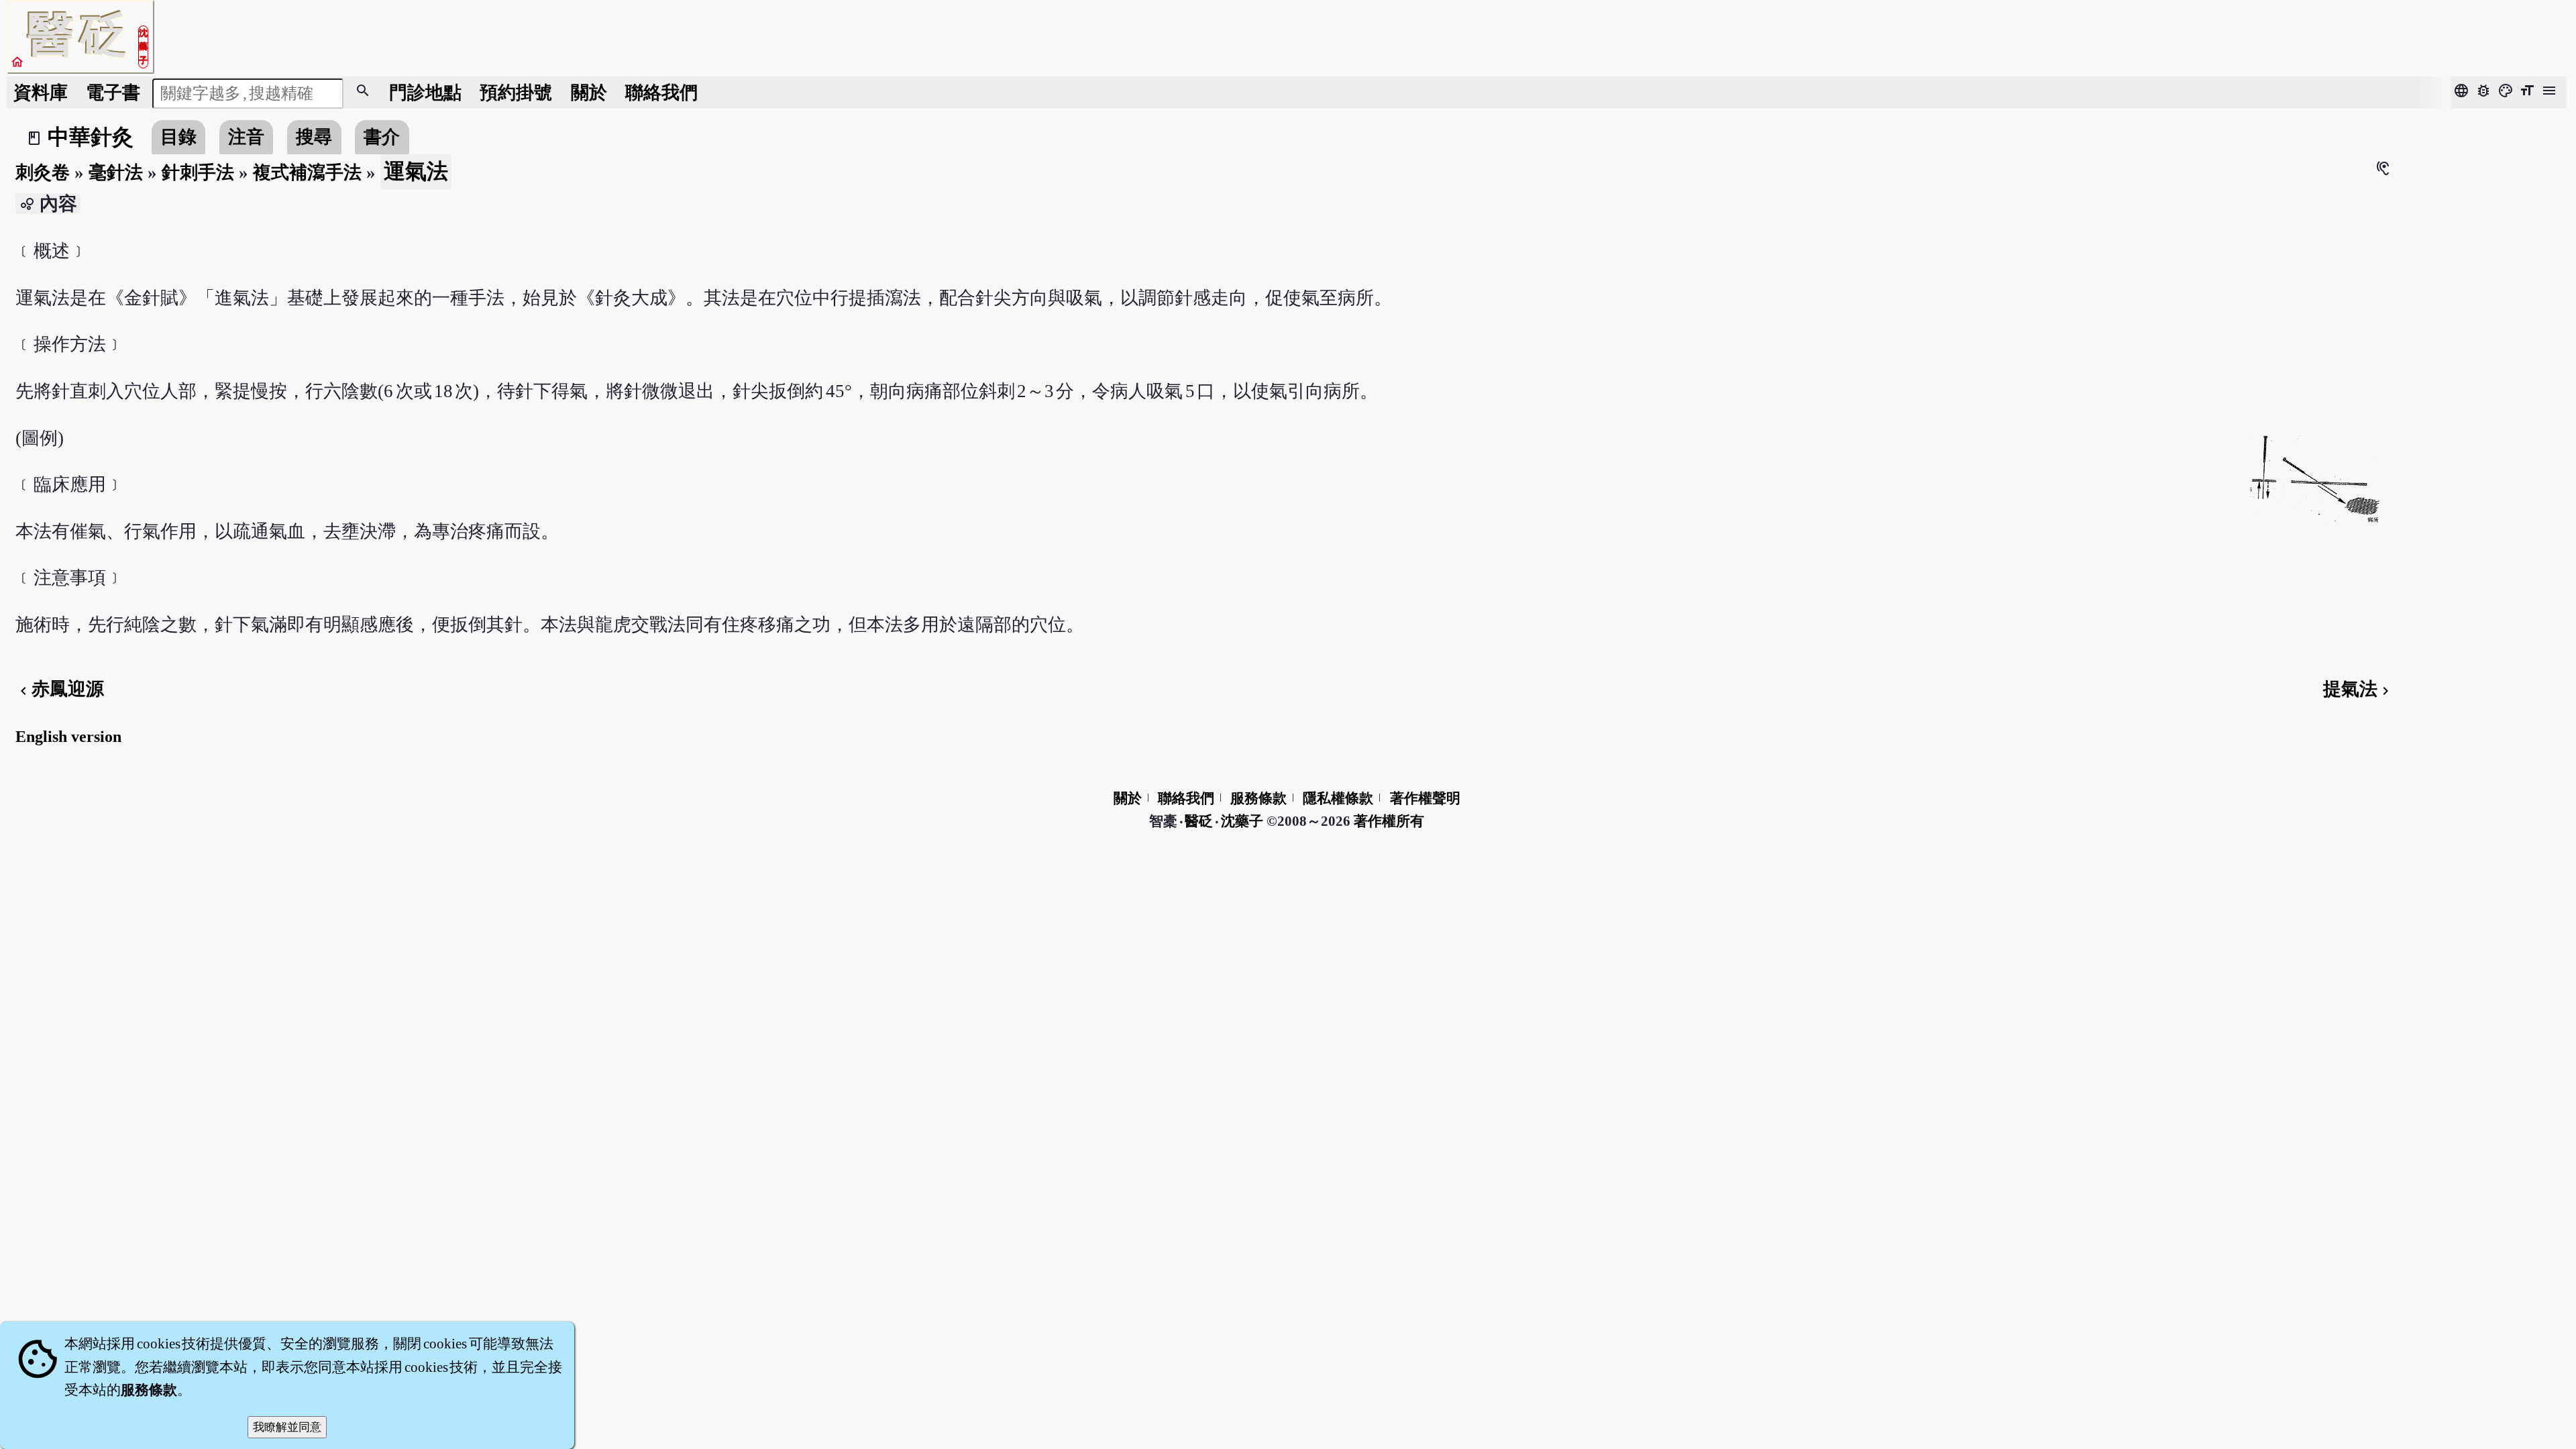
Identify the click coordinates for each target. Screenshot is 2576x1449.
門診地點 (425, 93)
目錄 (178, 137)
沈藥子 (1242, 821)
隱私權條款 (1338, 798)
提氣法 (2358, 689)
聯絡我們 (661, 93)
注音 (246, 137)
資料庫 (41, 93)
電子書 (113, 93)
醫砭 (1200, 821)
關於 (589, 93)
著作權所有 (1389, 821)
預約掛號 (516, 93)
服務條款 (1258, 798)
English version (68, 737)
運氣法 (416, 171)
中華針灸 (91, 137)
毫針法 (116, 172)
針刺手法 (198, 172)
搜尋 (314, 137)
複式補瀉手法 (307, 172)
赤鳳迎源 (60, 689)
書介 (382, 137)
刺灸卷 (43, 172)
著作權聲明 (1425, 798)
